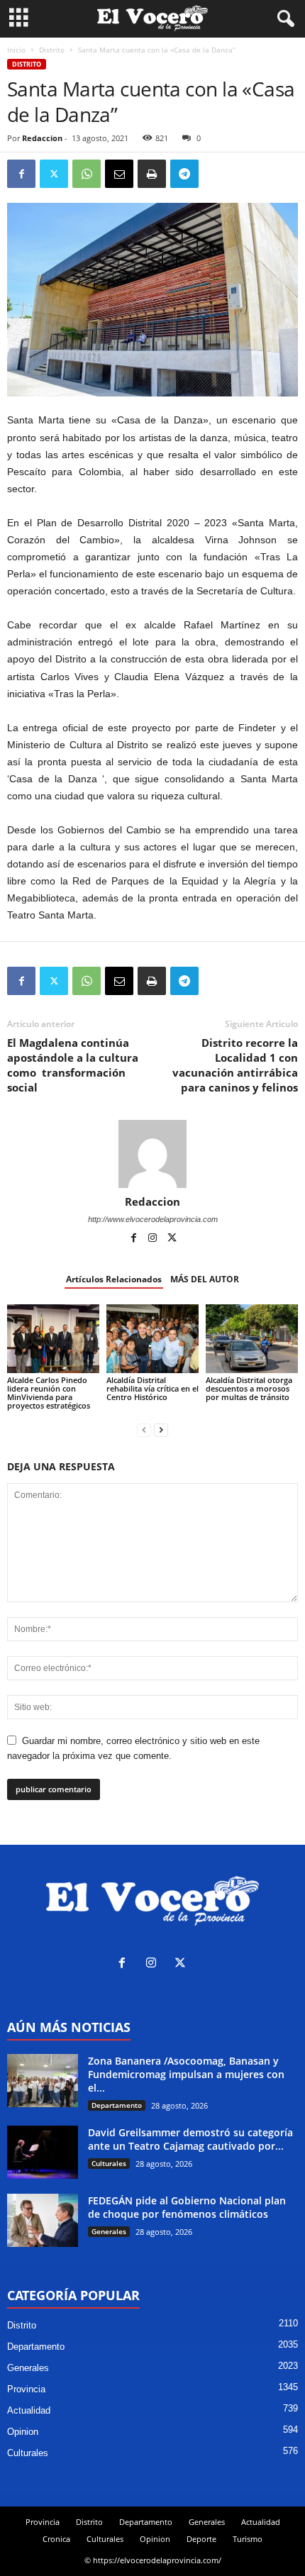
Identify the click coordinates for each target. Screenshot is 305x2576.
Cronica (56, 2539)
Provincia (26, 2389)
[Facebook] (21, 174)
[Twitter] (54, 174)
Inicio (16, 50)
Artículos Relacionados (114, 1279)
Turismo (248, 2539)
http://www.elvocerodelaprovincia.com (153, 1219)
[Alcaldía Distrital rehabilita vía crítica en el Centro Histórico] (152, 1339)
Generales (109, 2231)
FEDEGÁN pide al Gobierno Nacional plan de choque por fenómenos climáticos (187, 2207)
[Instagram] (154, 1239)
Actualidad (29, 2410)
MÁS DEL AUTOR (205, 1279)
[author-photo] (152, 1154)
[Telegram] (184, 174)
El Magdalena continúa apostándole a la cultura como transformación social (73, 1065)
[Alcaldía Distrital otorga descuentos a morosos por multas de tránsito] (252, 1339)
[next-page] (161, 1429)
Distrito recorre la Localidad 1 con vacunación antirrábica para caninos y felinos (235, 1065)
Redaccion (42, 138)
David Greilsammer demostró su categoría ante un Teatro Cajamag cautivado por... (190, 2139)
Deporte (201, 2539)
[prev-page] (144, 1429)
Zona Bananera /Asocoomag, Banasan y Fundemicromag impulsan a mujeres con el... (186, 2074)
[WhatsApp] (87, 174)
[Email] (119, 174)
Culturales (109, 2163)
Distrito (52, 50)
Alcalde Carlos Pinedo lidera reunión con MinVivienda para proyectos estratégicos (49, 1393)
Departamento (117, 2105)
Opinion (23, 2432)
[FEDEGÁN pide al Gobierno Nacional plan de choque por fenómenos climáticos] (43, 2220)
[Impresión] (152, 174)
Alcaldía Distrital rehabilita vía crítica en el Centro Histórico (152, 1388)
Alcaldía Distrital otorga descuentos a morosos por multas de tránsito (249, 1388)
